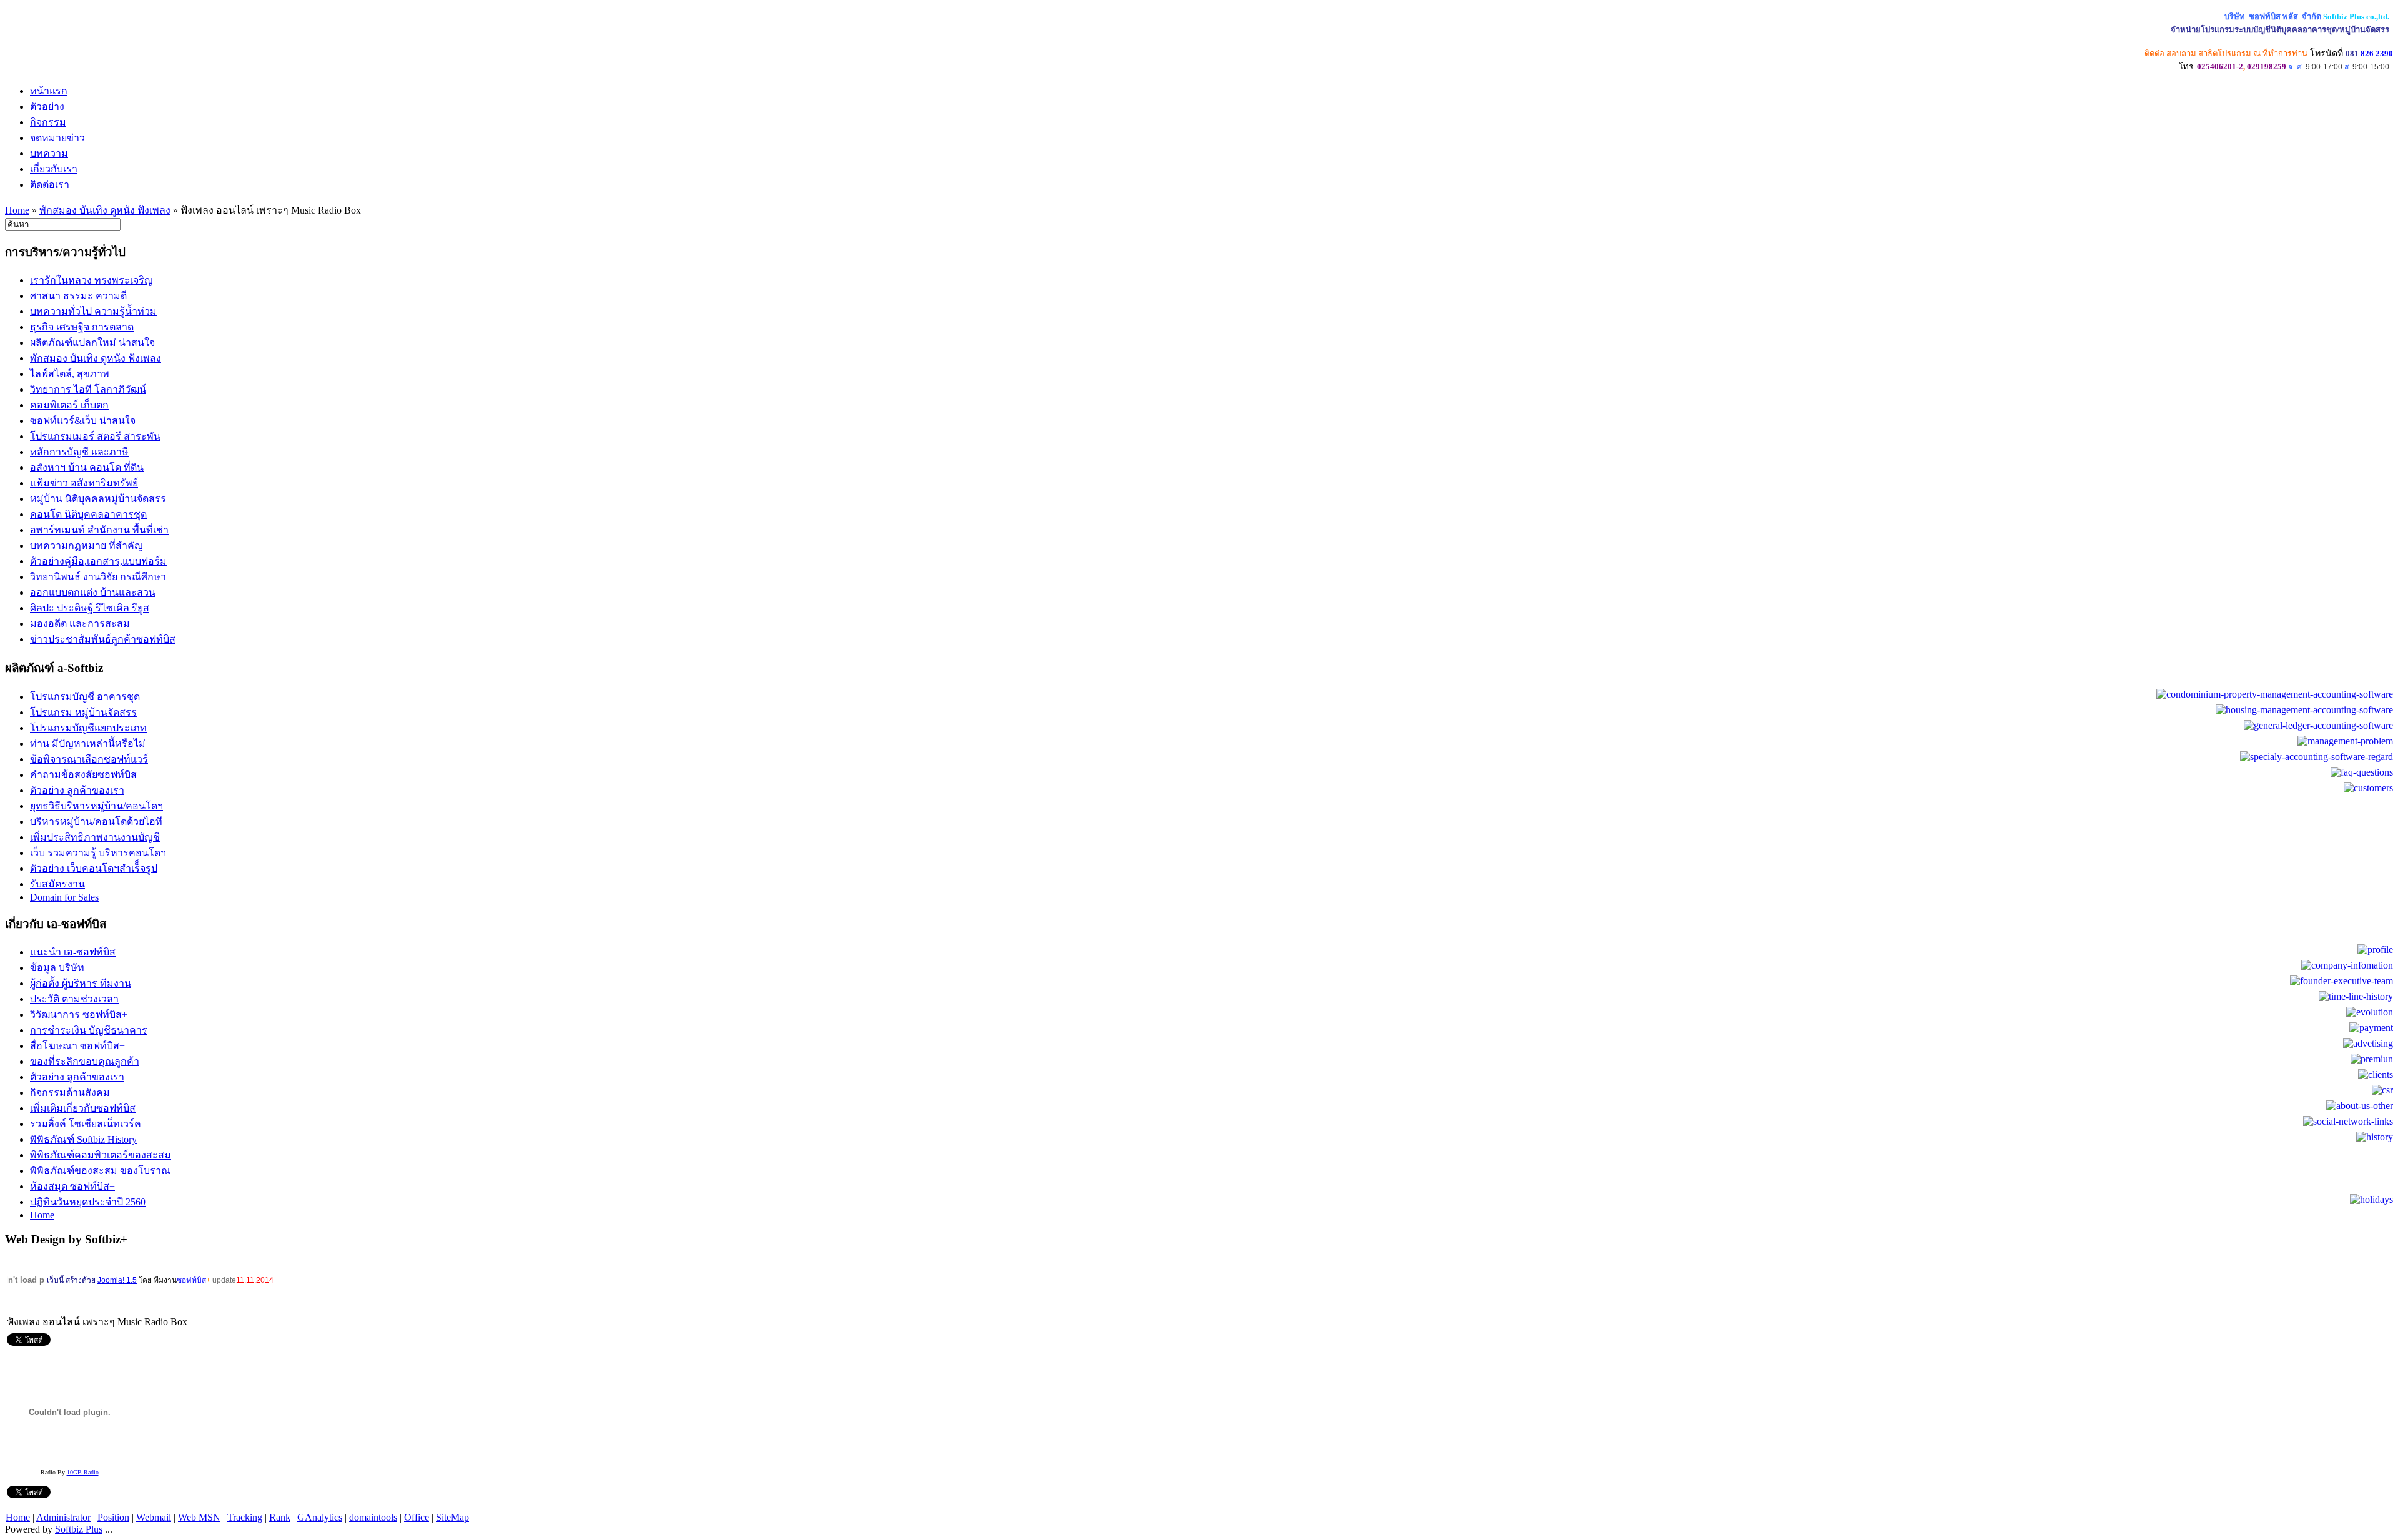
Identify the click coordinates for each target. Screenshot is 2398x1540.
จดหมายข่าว (57, 138)
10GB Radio (83, 1472)
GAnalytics (320, 1517)
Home (17, 210)
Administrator (63, 1517)
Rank (280, 1517)
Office (417, 1517)
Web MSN (199, 1517)
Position (113, 1517)
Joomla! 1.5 (117, 1280)
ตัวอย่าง (47, 106)
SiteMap (452, 1517)
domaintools (373, 1517)
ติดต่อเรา (50, 185)
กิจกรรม (48, 122)
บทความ (49, 153)
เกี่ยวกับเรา (54, 169)
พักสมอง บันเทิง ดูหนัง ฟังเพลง (105, 210)
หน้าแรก (49, 91)
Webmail (154, 1517)
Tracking (245, 1517)
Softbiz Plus (79, 1529)
